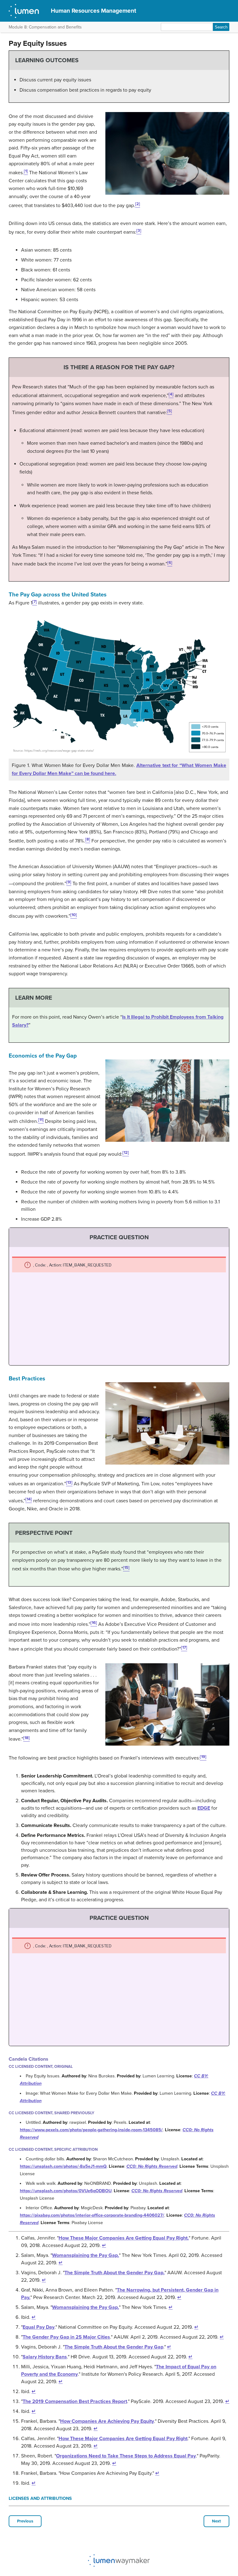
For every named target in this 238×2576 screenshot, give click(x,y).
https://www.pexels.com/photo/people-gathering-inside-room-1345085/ (91, 2130)
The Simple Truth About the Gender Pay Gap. (115, 2273)
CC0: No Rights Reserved (152, 2166)
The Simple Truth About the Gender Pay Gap (114, 2347)
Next (216, 2521)
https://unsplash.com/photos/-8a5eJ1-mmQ (63, 2166)
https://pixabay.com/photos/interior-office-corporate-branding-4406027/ (92, 2215)
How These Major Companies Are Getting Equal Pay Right (123, 2439)
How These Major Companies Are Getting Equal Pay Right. (124, 2238)
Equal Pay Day (39, 2327)
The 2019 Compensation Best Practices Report (75, 2401)
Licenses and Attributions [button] (40, 2498)
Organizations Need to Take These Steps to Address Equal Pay (126, 2456)
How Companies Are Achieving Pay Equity (107, 2421)
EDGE (204, 1808)
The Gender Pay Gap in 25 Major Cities (66, 2337)
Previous (25, 2521)
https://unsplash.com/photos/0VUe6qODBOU (66, 2191)
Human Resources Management (93, 11)
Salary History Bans (45, 2357)
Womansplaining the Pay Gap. (86, 2255)
